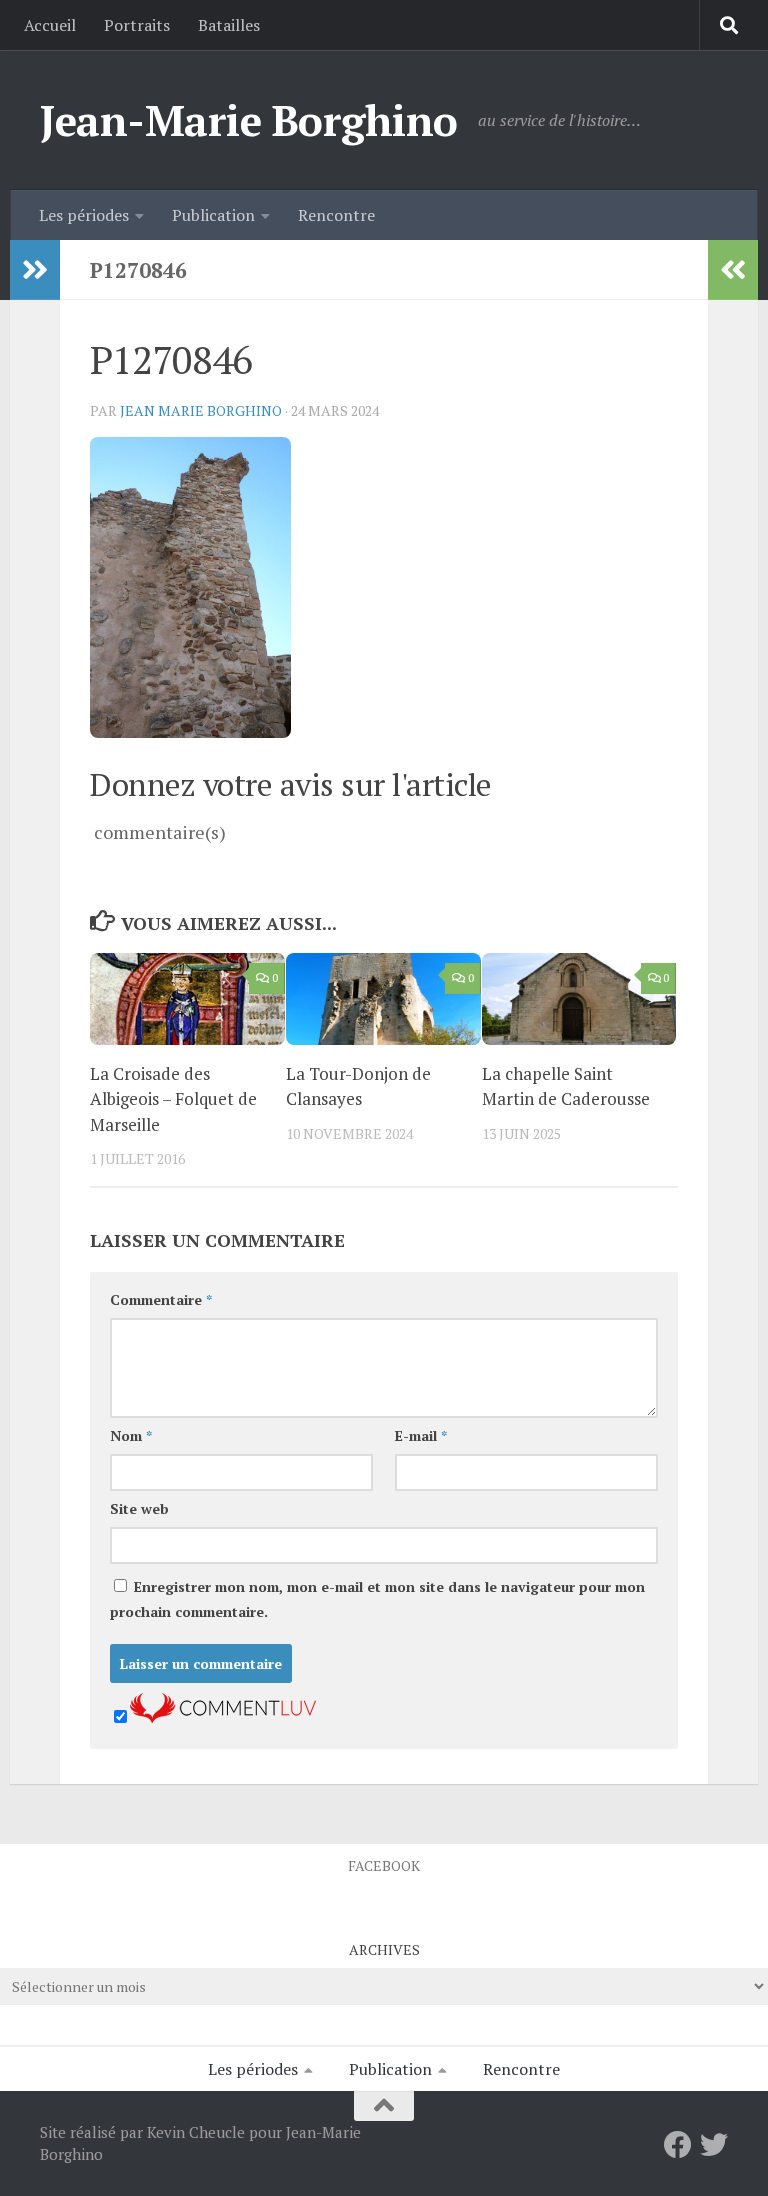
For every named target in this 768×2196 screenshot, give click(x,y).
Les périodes (84, 215)
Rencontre (336, 215)
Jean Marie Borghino (201, 410)
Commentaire (161, 1299)
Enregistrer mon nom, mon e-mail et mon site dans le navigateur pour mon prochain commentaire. (377, 1599)
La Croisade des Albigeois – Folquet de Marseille (173, 1099)
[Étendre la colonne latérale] (35, 270)
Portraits (137, 25)
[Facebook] (678, 2145)
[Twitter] (714, 2145)
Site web (139, 1508)
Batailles (229, 25)
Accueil (50, 25)
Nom (131, 1435)
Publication (213, 215)
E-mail (421, 1435)
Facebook (384, 1865)
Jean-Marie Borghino (249, 120)
